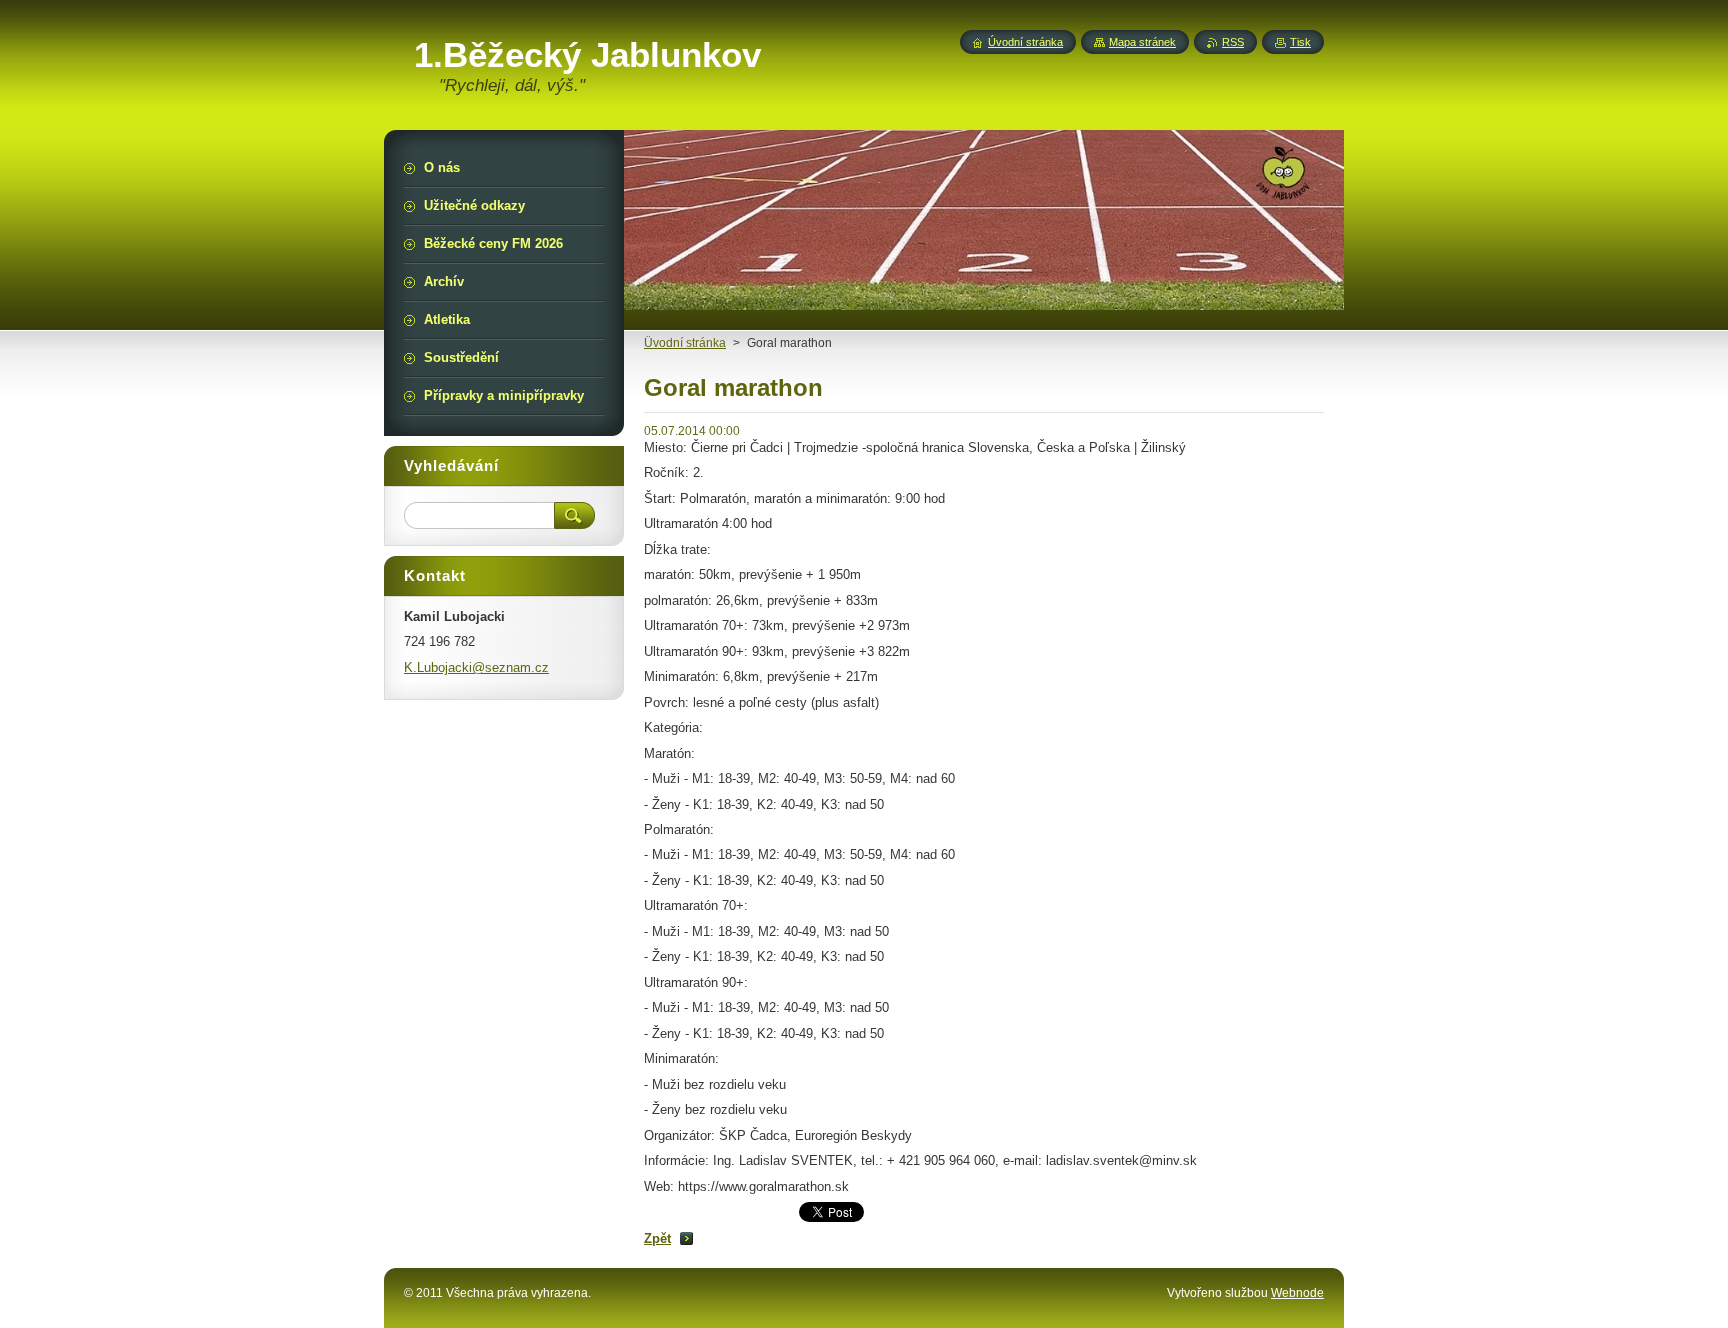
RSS (1233, 42)
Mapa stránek (1142, 42)
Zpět (657, 1238)
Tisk (1300, 42)
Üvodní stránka (685, 343)
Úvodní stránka (1025, 42)
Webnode (1297, 1293)
